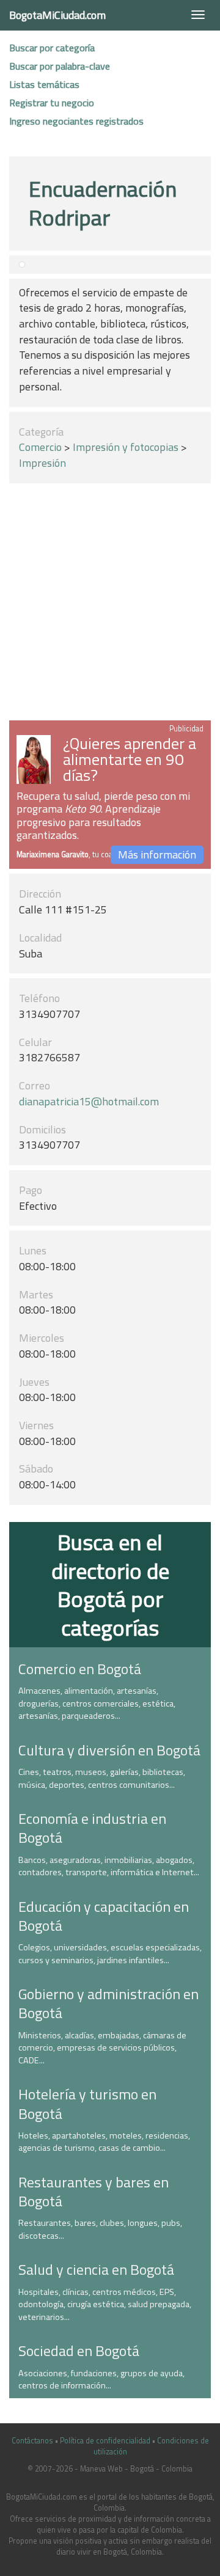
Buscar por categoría (52, 48)
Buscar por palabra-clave (60, 66)
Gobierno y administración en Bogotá (108, 2003)
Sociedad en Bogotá (79, 2351)
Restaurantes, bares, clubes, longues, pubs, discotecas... (100, 2229)
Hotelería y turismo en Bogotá (87, 2103)
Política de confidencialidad (105, 2441)
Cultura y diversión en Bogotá (109, 1750)
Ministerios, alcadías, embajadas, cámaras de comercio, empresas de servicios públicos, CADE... (102, 2048)
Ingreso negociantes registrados (76, 121)
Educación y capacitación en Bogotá (104, 1916)
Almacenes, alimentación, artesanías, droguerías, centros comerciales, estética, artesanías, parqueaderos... (97, 1703)
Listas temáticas (44, 84)
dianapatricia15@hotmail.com (89, 1101)
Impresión (42, 463)
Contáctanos (32, 2441)
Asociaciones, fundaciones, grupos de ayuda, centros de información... (101, 2380)
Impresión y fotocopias (126, 447)
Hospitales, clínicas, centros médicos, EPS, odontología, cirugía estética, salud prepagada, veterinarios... (105, 2304)
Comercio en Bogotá (80, 1669)
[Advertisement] (110, 604)
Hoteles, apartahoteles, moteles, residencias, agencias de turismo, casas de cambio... (104, 2142)
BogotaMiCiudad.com (57, 15)
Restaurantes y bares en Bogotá (94, 2191)
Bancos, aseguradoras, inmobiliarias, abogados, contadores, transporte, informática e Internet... (109, 1866)
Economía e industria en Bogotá (92, 1828)
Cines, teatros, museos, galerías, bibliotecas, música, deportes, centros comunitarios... (102, 1778)
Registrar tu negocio (52, 103)
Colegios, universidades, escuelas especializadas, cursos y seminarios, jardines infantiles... (110, 1954)
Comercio (40, 447)
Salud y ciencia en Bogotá (96, 2269)
